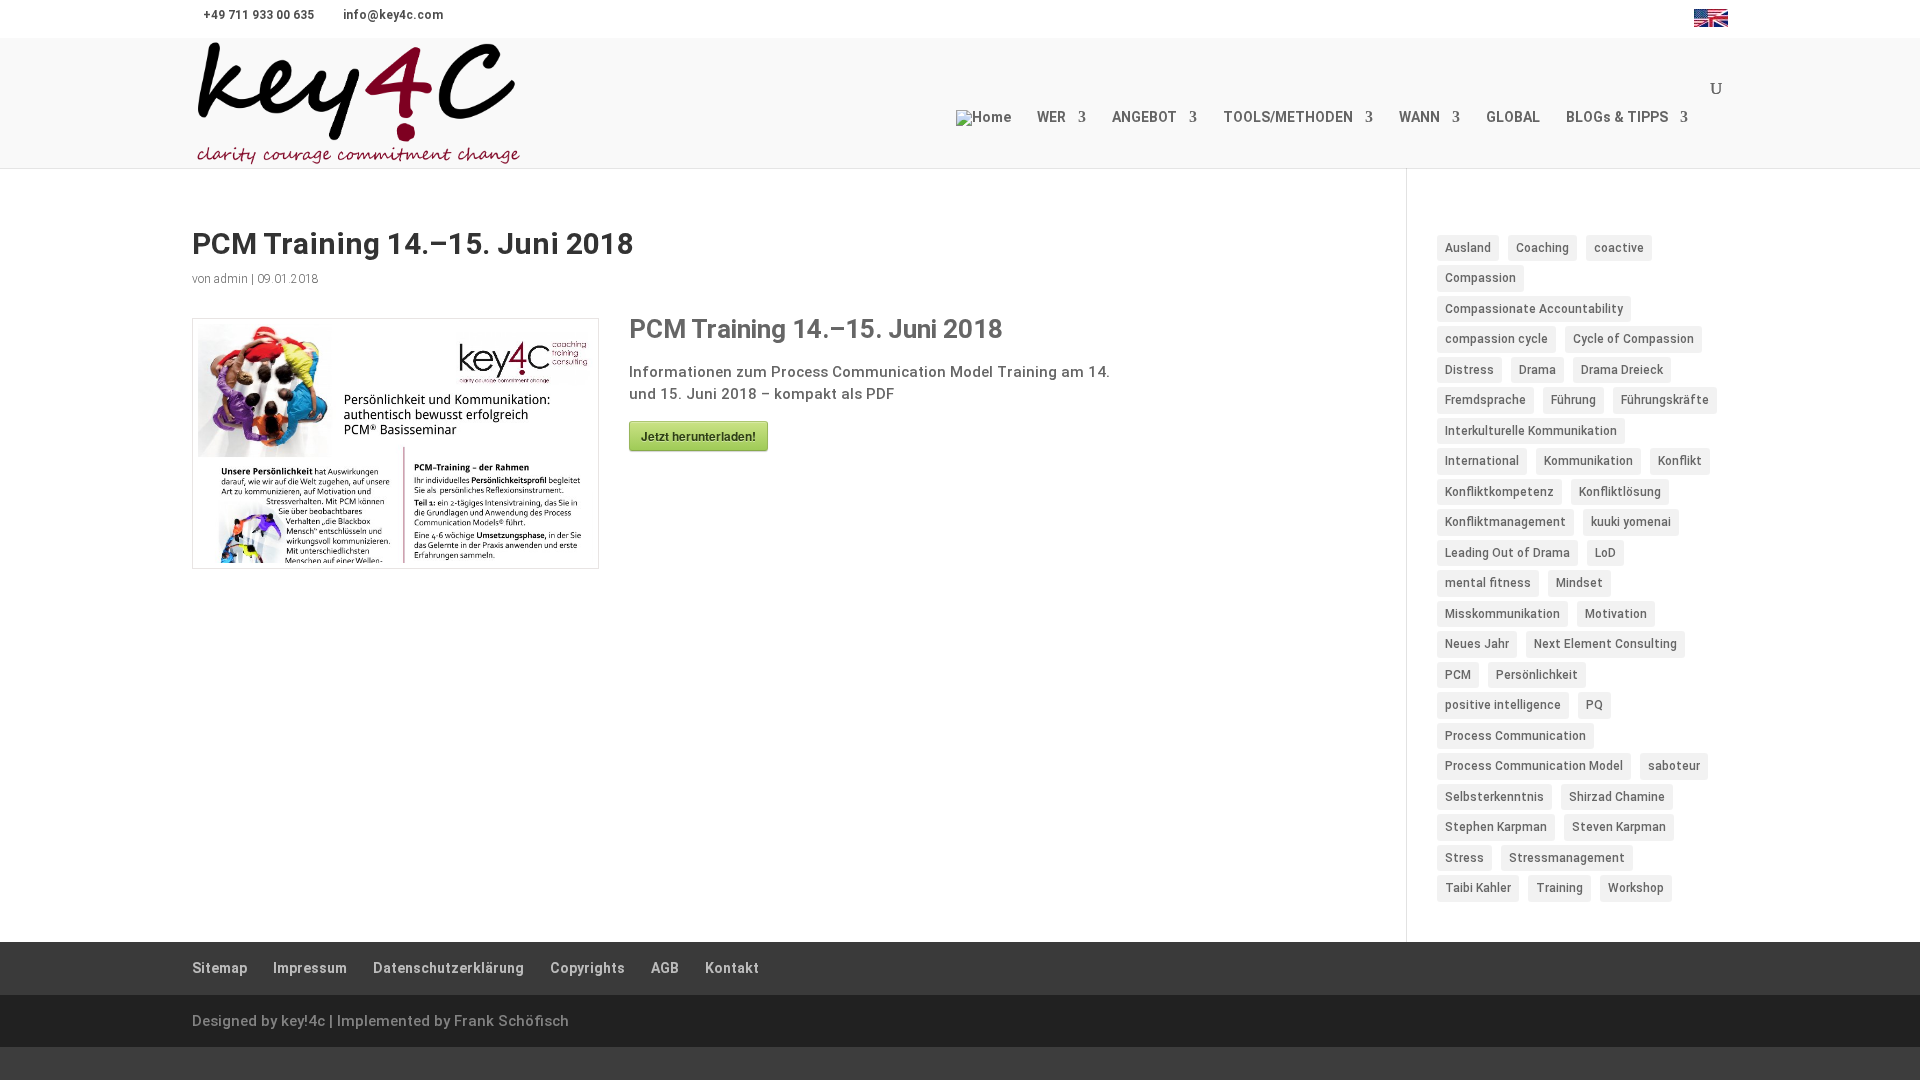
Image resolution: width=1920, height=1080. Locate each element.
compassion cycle (1496, 339)
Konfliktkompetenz (1499, 492)
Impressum (310, 968)
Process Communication (1515, 736)
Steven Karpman (1619, 827)
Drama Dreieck (1622, 370)
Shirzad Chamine (1617, 797)
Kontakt (732, 968)
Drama (1537, 370)
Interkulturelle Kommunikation (1531, 431)
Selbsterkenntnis (1494, 797)
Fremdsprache (1485, 400)
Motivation (1616, 614)
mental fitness (1488, 583)
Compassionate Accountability (1534, 309)
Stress (1464, 858)
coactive (1619, 248)
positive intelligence (1503, 705)
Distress (1469, 370)
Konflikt (1680, 461)
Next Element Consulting (1605, 644)
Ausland (1468, 248)
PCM (1458, 675)
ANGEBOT (1144, 117)
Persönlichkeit (1537, 675)
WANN (1419, 117)
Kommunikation (1588, 461)
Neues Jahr (1477, 644)
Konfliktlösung (1620, 492)
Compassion (1480, 278)
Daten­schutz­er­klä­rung (448, 968)
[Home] (983, 139)
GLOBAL (1513, 117)
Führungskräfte (1665, 400)
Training (1559, 888)
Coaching (1542, 248)
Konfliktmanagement (1505, 522)
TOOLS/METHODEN (1288, 117)
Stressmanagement (1567, 858)
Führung (1573, 400)
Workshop (1636, 888)
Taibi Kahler (1478, 888)
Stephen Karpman (1496, 827)
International (1482, 461)
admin (231, 279)
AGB (665, 968)
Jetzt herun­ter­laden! (698, 436)
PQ (1594, 705)
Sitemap (219, 968)
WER (1051, 117)
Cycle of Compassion (1633, 339)
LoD (1605, 553)
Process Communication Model (1534, 766)
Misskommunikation (1502, 614)
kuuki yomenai (1631, 522)
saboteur (1674, 766)
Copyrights (587, 968)
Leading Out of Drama (1507, 553)
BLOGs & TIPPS (1617, 117)
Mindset (1579, 583)
